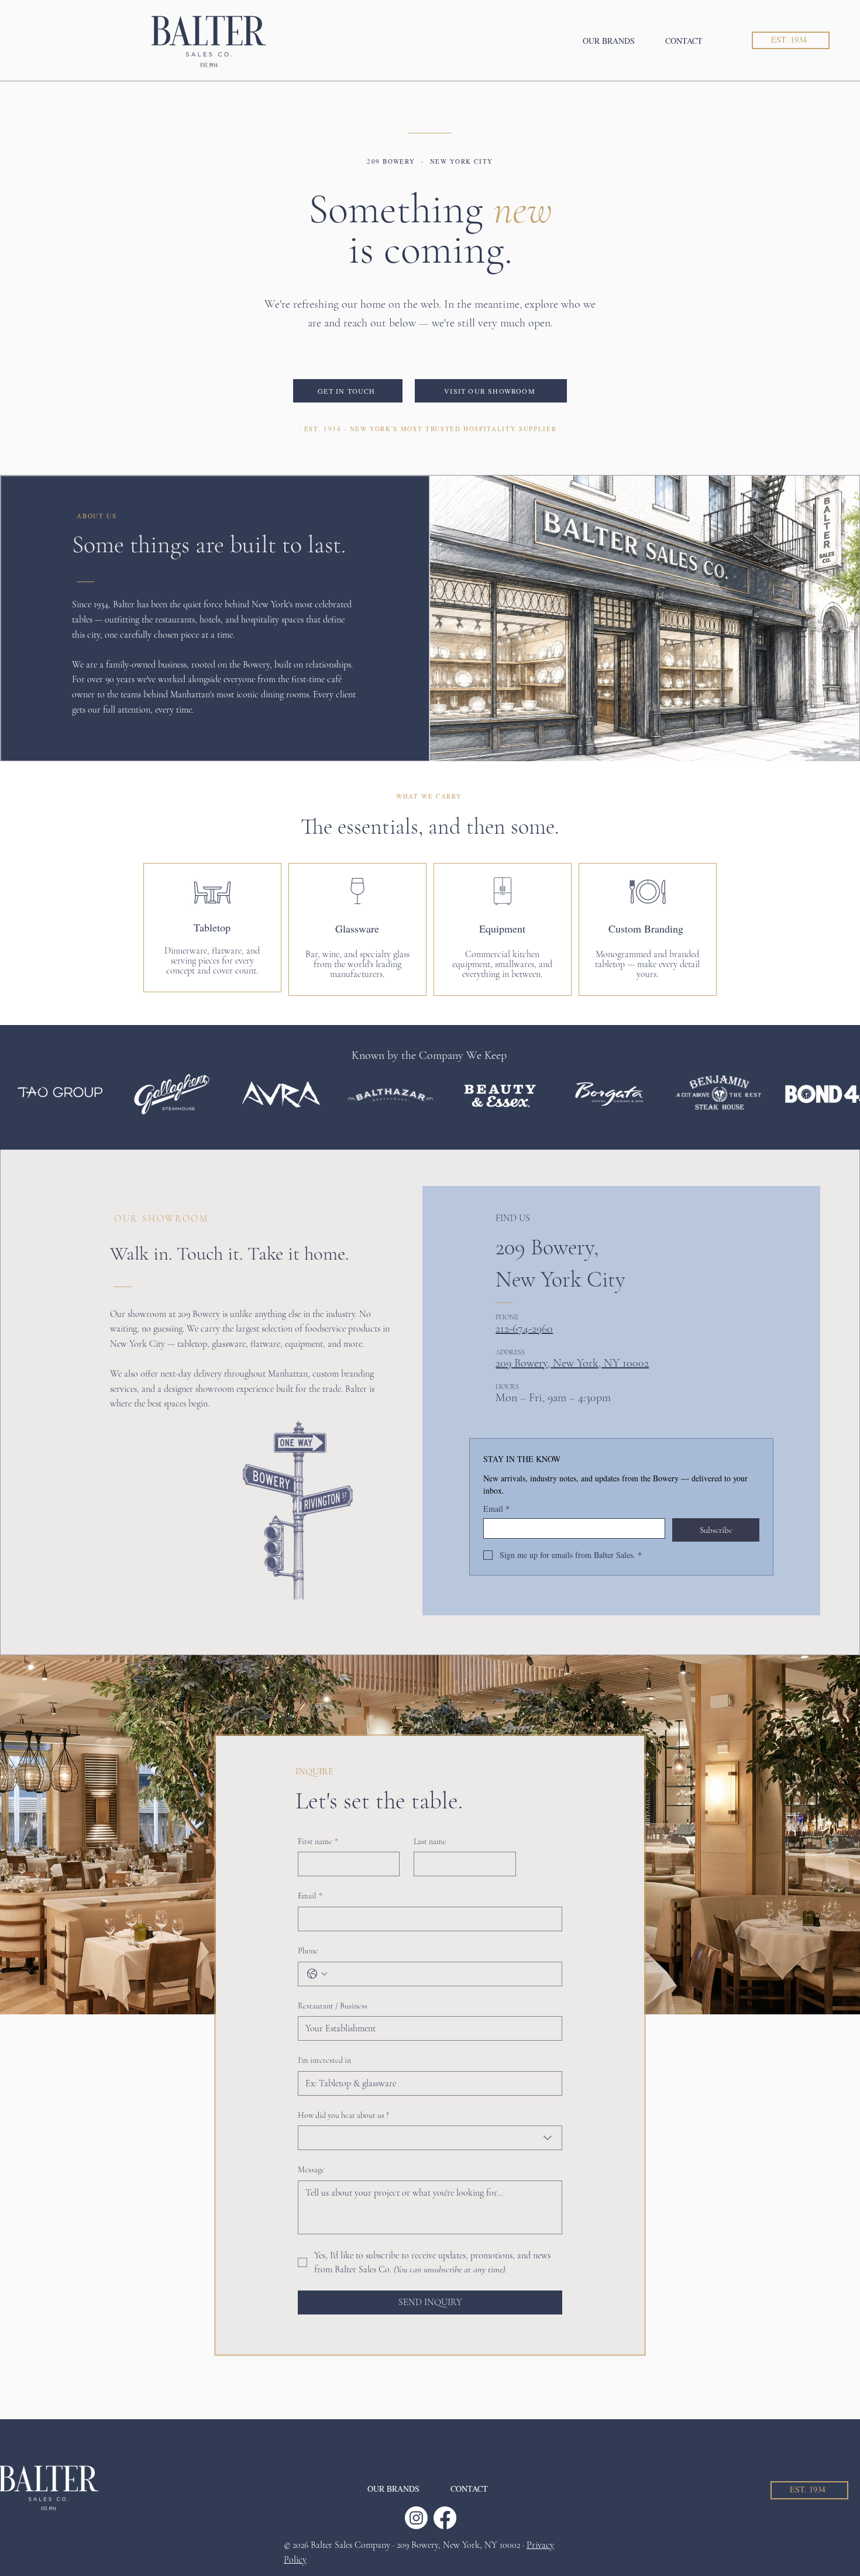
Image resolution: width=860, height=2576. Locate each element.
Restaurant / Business (333, 2006)
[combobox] (430, 2138)
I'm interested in (324, 2060)
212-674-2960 (524, 1329)
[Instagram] (416, 2518)
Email (496, 1509)
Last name (430, 1841)
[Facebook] (445, 2518)
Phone (308, 1951)
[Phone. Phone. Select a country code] (317, 1974)
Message (311, 2170)
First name (318, 1841)
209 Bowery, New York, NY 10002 (572, 1363)
